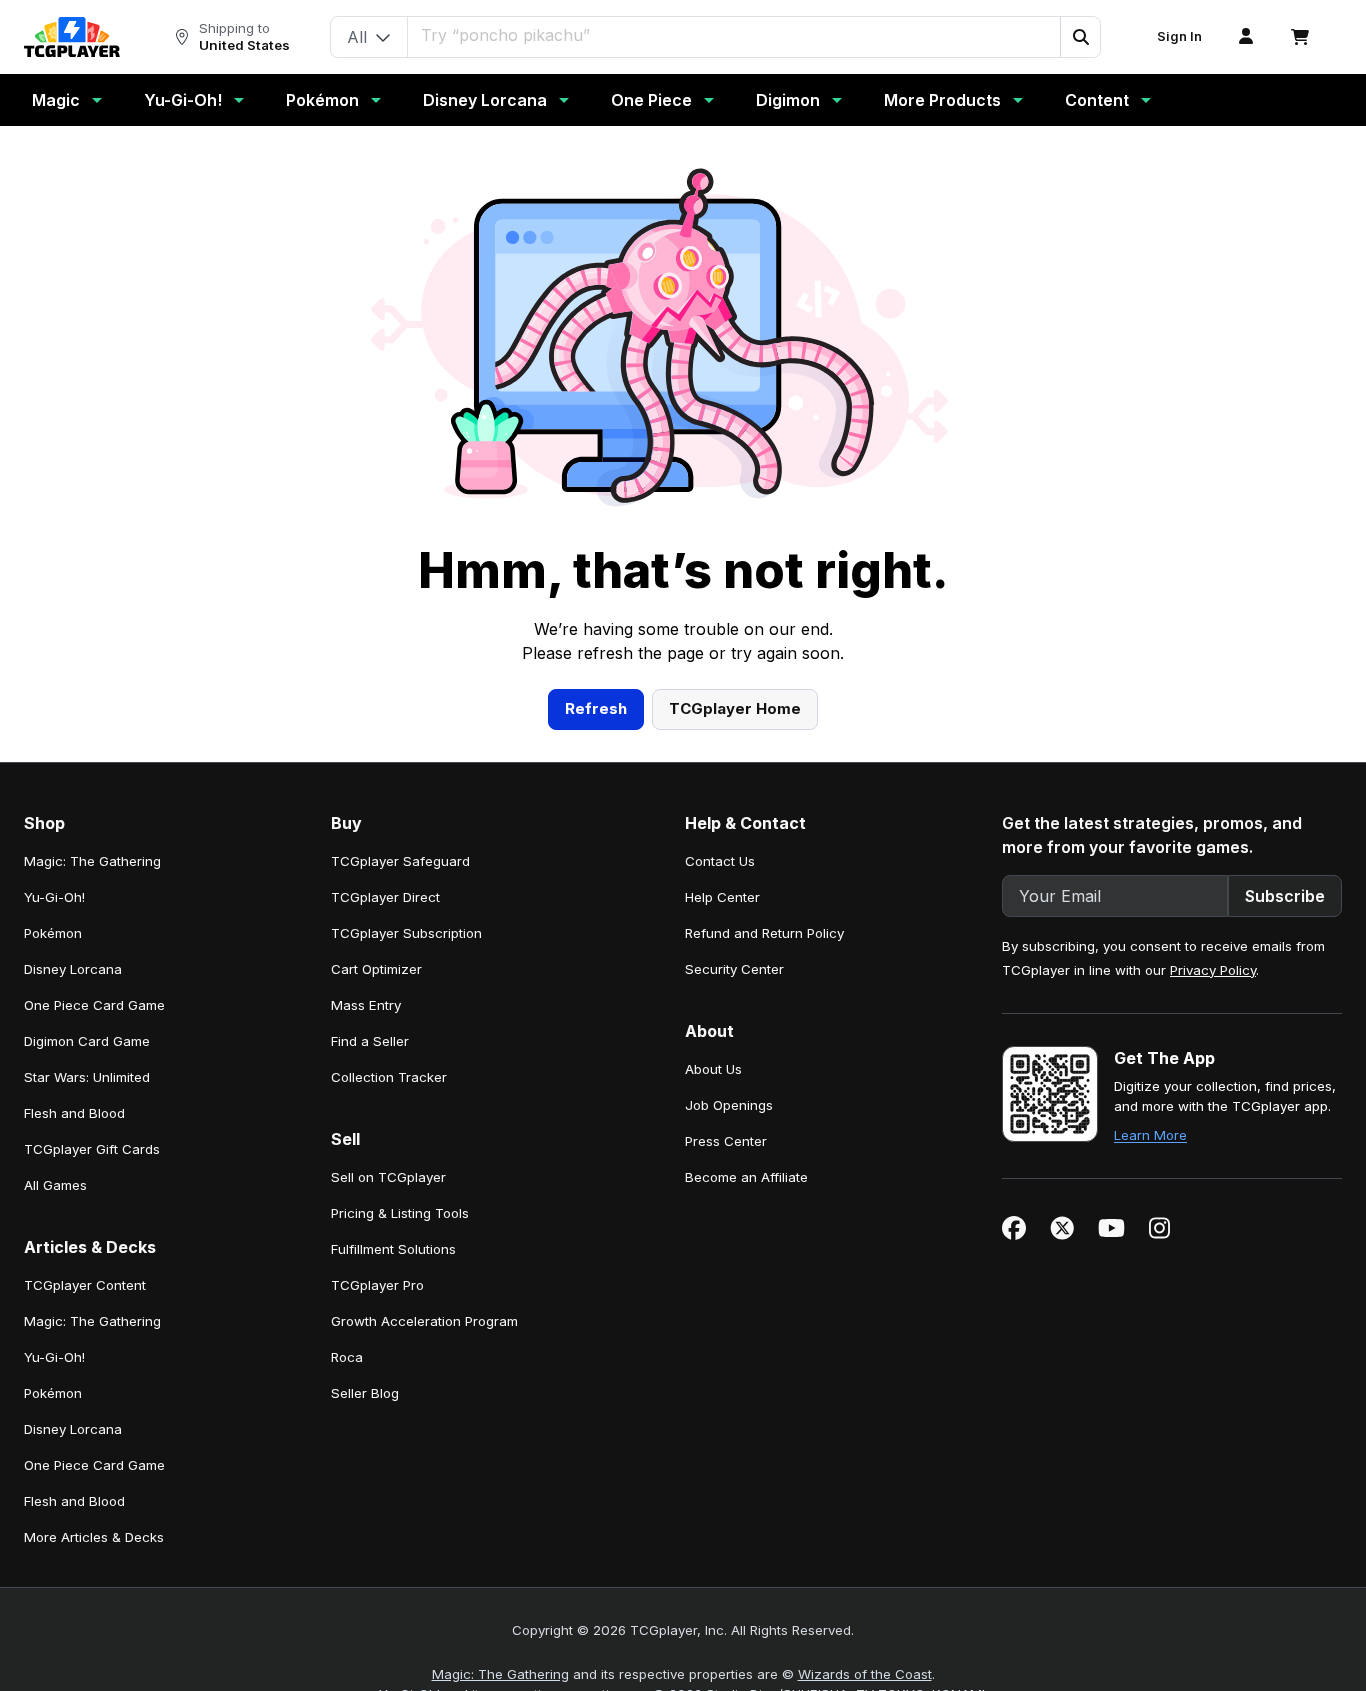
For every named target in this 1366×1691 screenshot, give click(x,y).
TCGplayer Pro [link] (377, 1285)
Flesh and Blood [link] (74, 1113)
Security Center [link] (734, 969)
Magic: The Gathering (500, 1674)
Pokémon (322, 100)
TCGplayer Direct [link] (385, 897)
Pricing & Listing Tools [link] (400, 1213)
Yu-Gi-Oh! (183, 100)
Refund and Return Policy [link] (764, 933)
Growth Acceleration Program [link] (424, 1321)
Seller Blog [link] (365, 1393)
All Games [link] (55, 1185)
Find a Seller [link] (370, 1041)
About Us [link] (713, 1069)
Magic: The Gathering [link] (92, 861)
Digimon (788, 100)
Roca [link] (347, 1357)
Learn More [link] (1150, 1135)
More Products (942, 100)
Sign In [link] (1179, 36)
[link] (72, 37)
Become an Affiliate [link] (746, 1177)
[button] (1080, 37)
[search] (734, 35)
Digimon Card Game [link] (87, 1041)
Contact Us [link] (720, 861)
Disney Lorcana (485, 100)
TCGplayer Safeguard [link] (400, 861)
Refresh (596, 708)
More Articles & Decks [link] (94, 1537)
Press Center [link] (726, 1141)
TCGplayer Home (735, 708)
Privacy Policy (1213, 970)
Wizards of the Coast (865, 1674)
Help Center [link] (722, 897)
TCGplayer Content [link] (85, 1285)
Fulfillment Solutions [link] (393, 1249)
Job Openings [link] (729, 1105)
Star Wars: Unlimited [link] (87, 1077)
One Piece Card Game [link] (94, 1005)
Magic (56, 100)
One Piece (651, 100)
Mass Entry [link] (366, 1005)
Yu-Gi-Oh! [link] (54, 897)
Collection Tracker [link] (389, 1077)
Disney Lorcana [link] (73, 969)
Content (1097, 100)
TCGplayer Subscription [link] (406, 933)
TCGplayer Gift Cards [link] (92, 1149)
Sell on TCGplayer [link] (388, 1177)
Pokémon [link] (53, 933)
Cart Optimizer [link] (376, 969)
